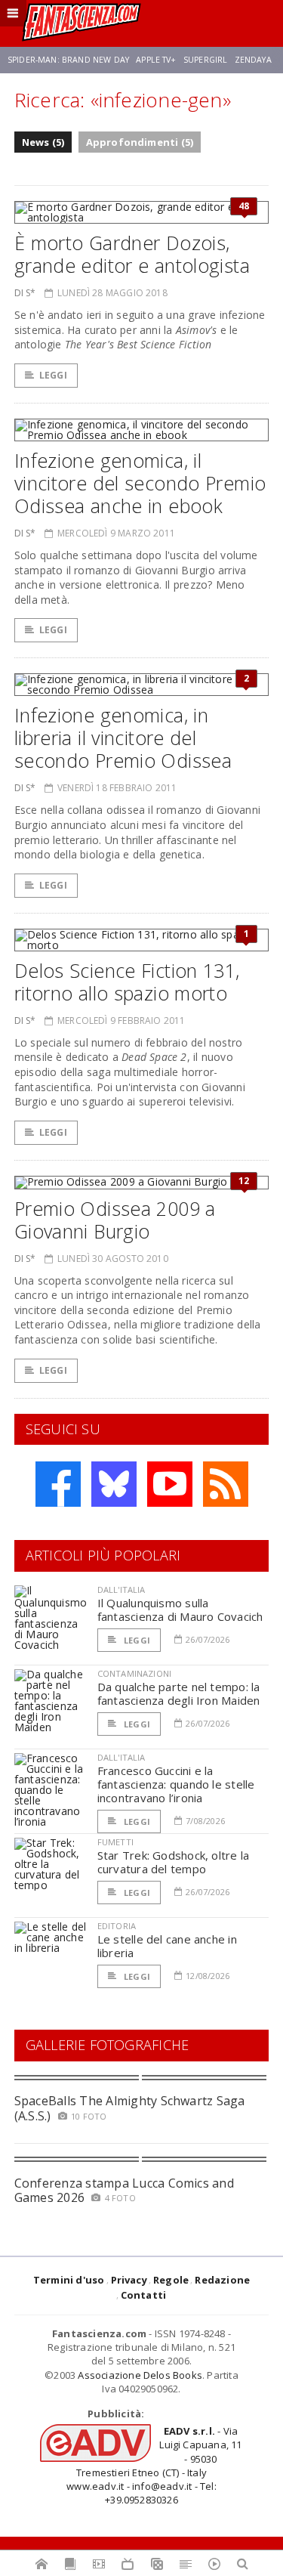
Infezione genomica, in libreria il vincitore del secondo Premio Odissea (123, 738)
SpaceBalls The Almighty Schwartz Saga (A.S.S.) (130, 2108)
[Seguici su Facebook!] (58, 1484)
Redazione (222, 2280)
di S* (25, 293)
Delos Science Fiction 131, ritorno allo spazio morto (127, 982)
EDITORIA (117, 1926)
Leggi (53, 375)
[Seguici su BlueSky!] (114, 1484)
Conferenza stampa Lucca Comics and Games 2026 (124, 2190)
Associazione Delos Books (140, 2375)
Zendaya (253, 60)
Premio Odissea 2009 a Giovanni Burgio (115, 1220)
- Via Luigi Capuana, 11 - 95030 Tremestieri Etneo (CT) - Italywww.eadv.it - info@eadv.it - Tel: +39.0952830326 (154, 2465)
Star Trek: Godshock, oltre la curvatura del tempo (174, 1862)
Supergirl (205, 60)
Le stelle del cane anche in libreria (167, 1946)
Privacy (129, 2280)
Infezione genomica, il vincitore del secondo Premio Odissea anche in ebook (140, 483)
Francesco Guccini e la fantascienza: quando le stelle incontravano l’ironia (176, 1784)
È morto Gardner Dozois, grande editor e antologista (132, 254)
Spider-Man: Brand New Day (68, 60)
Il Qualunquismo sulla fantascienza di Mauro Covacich (180, 1610)
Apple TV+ (156, 60)
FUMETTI (115, 1842)
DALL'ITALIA (122, 1590)
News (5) (43, 142)
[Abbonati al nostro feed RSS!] (226, 1484)
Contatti (144, 2295)
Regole (171, 2280)
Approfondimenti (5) (140, 142)
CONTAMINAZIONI (134, 1673)
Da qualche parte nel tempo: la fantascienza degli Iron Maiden (179, 1693)
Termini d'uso (69, 2280)
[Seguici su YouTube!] (170, 1484)
